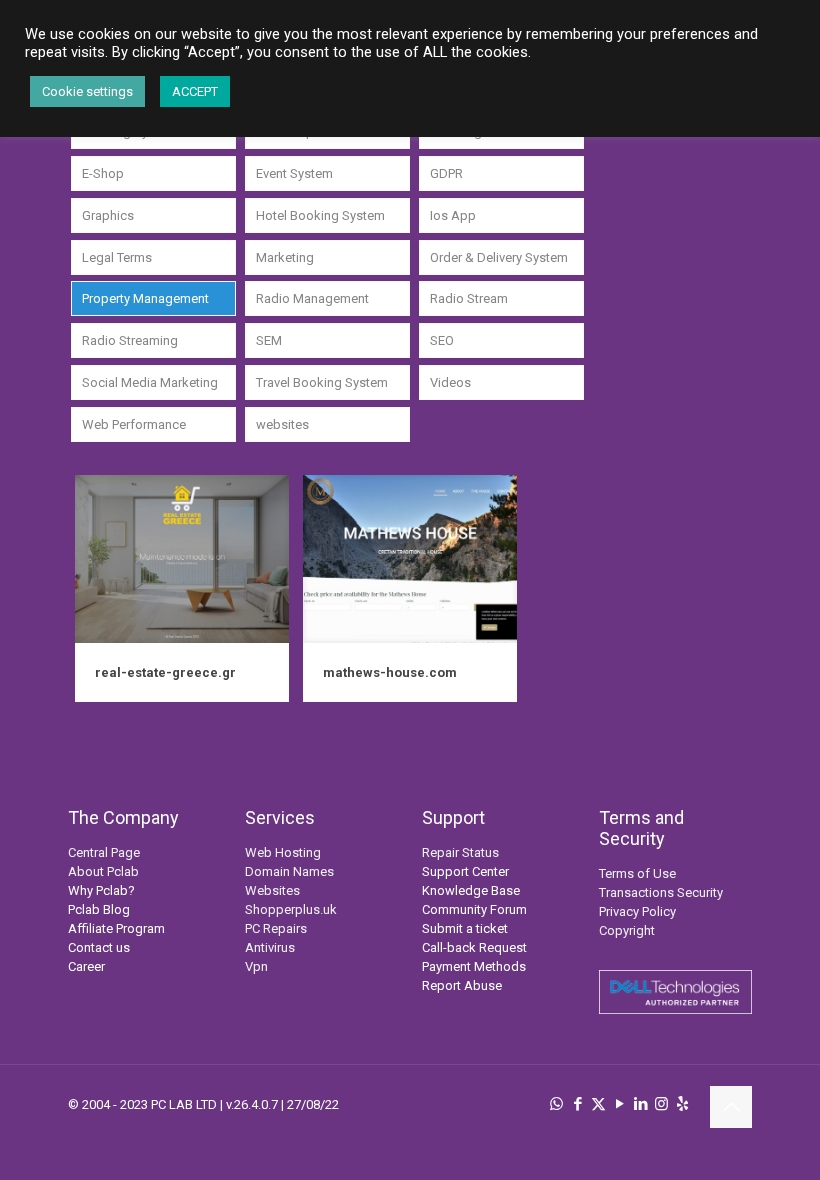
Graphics (108, 215)
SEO (442, 340)
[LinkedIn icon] (640, 1104)
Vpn (256, 966)
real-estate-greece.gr (165, 672)
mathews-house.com (390, 672)
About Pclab (103, 871)
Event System (294, 173)
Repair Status (460, 852)
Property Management (145, 298)
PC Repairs (276, 928)
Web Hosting (283, 852)
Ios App (453, 215)
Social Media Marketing (150, 382)
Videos (450, 382)
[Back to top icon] (731, 1107)
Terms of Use (637, 873)
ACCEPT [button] (195, 91)
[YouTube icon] (619, 1104)
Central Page (104, 852)
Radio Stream (469, 298)
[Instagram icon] (661, 1104)
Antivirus (270, 947)
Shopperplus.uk (291, 909)
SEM (269, 340)
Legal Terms (117, 257)
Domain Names (289, 871)
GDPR (446, 173)
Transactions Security (661, 892)
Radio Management (312, 298)
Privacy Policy (637, 911)
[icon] (682, 1104)
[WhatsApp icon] (556, 1104)
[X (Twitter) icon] (598, 1104)
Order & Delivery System (499, 257)
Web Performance (134, 424)
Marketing (285, 257)
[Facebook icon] (577, 1104)
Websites (272, 890)
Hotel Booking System (320, 215)
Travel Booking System (322, 382)
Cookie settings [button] (87, 91)
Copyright (627, 930)
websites (282, 424)
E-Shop (103, 173)
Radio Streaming (130, 340)
